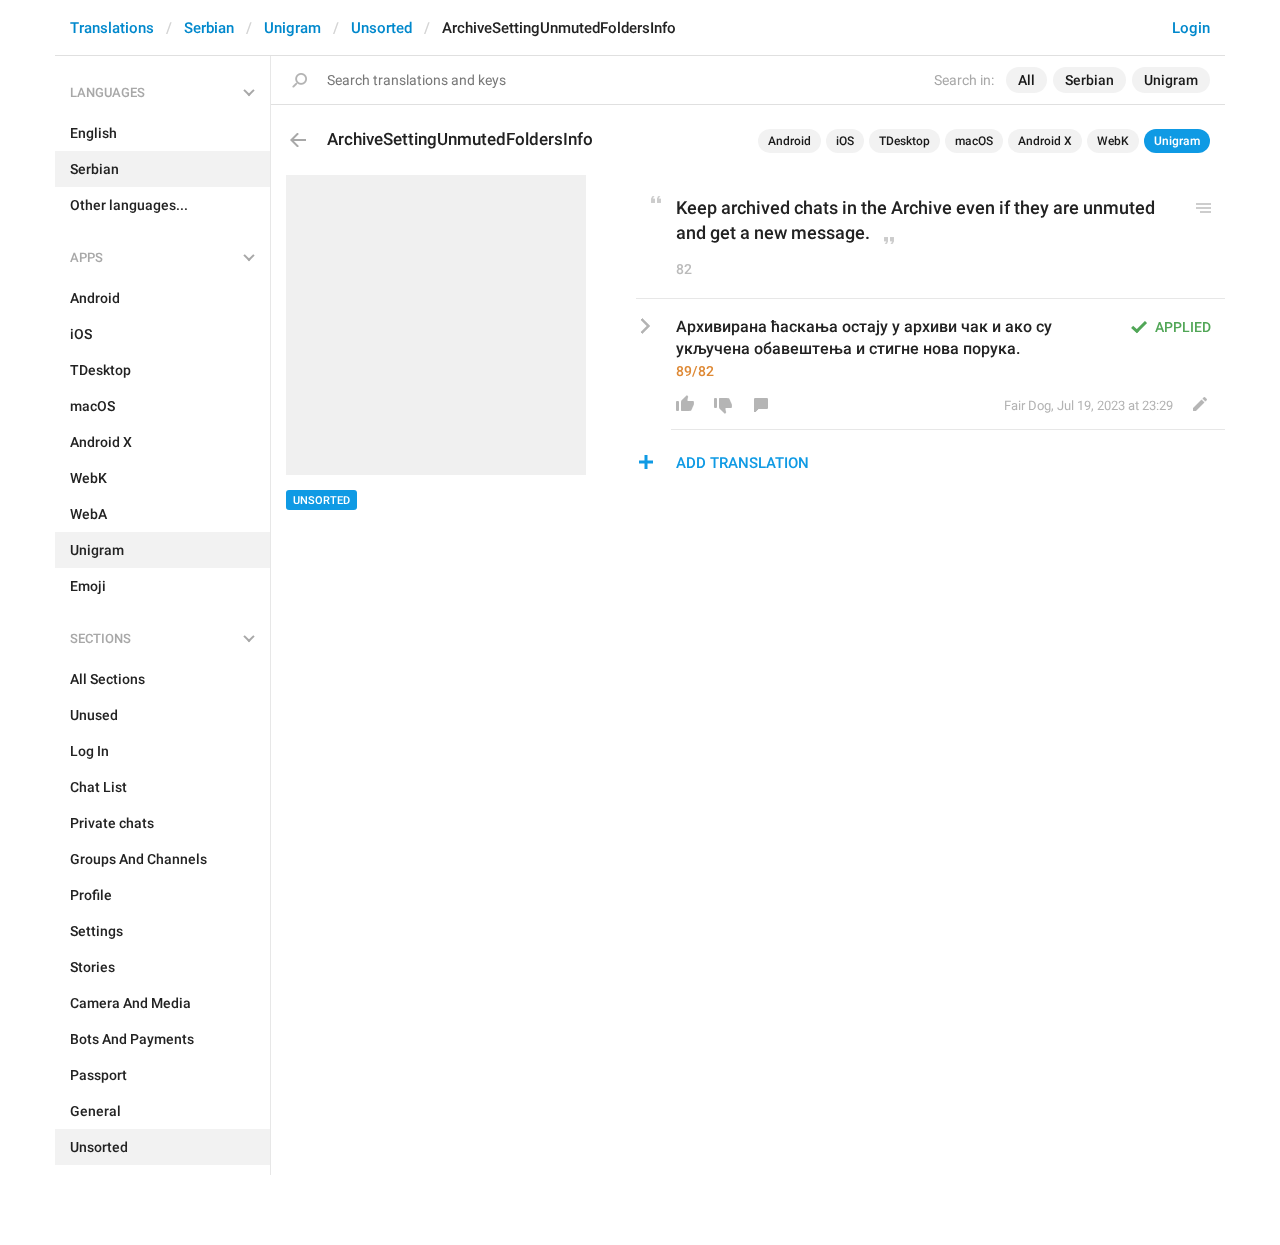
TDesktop (904, 141)
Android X (1045, 141)
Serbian (209, 28)
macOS (974, 141)
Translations (112, 28)
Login (1191, 28)
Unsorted (381, 28)
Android (789, 141)
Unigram (292, 28)
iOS (845, 141)
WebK (1113, 141)
